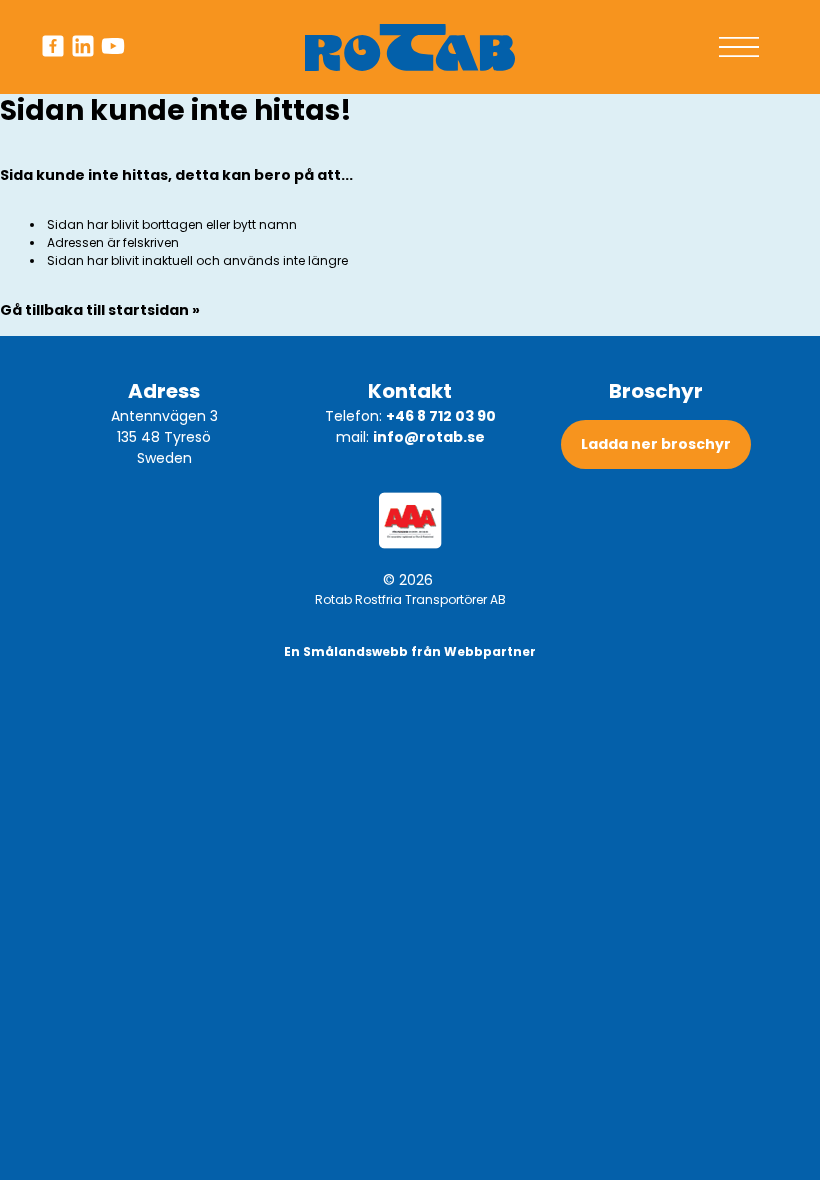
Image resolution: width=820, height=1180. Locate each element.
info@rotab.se (429, 437)
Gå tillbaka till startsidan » (100, 310)
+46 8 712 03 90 (441, 416)
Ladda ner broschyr (656, 444)
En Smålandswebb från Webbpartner (410, 651)
